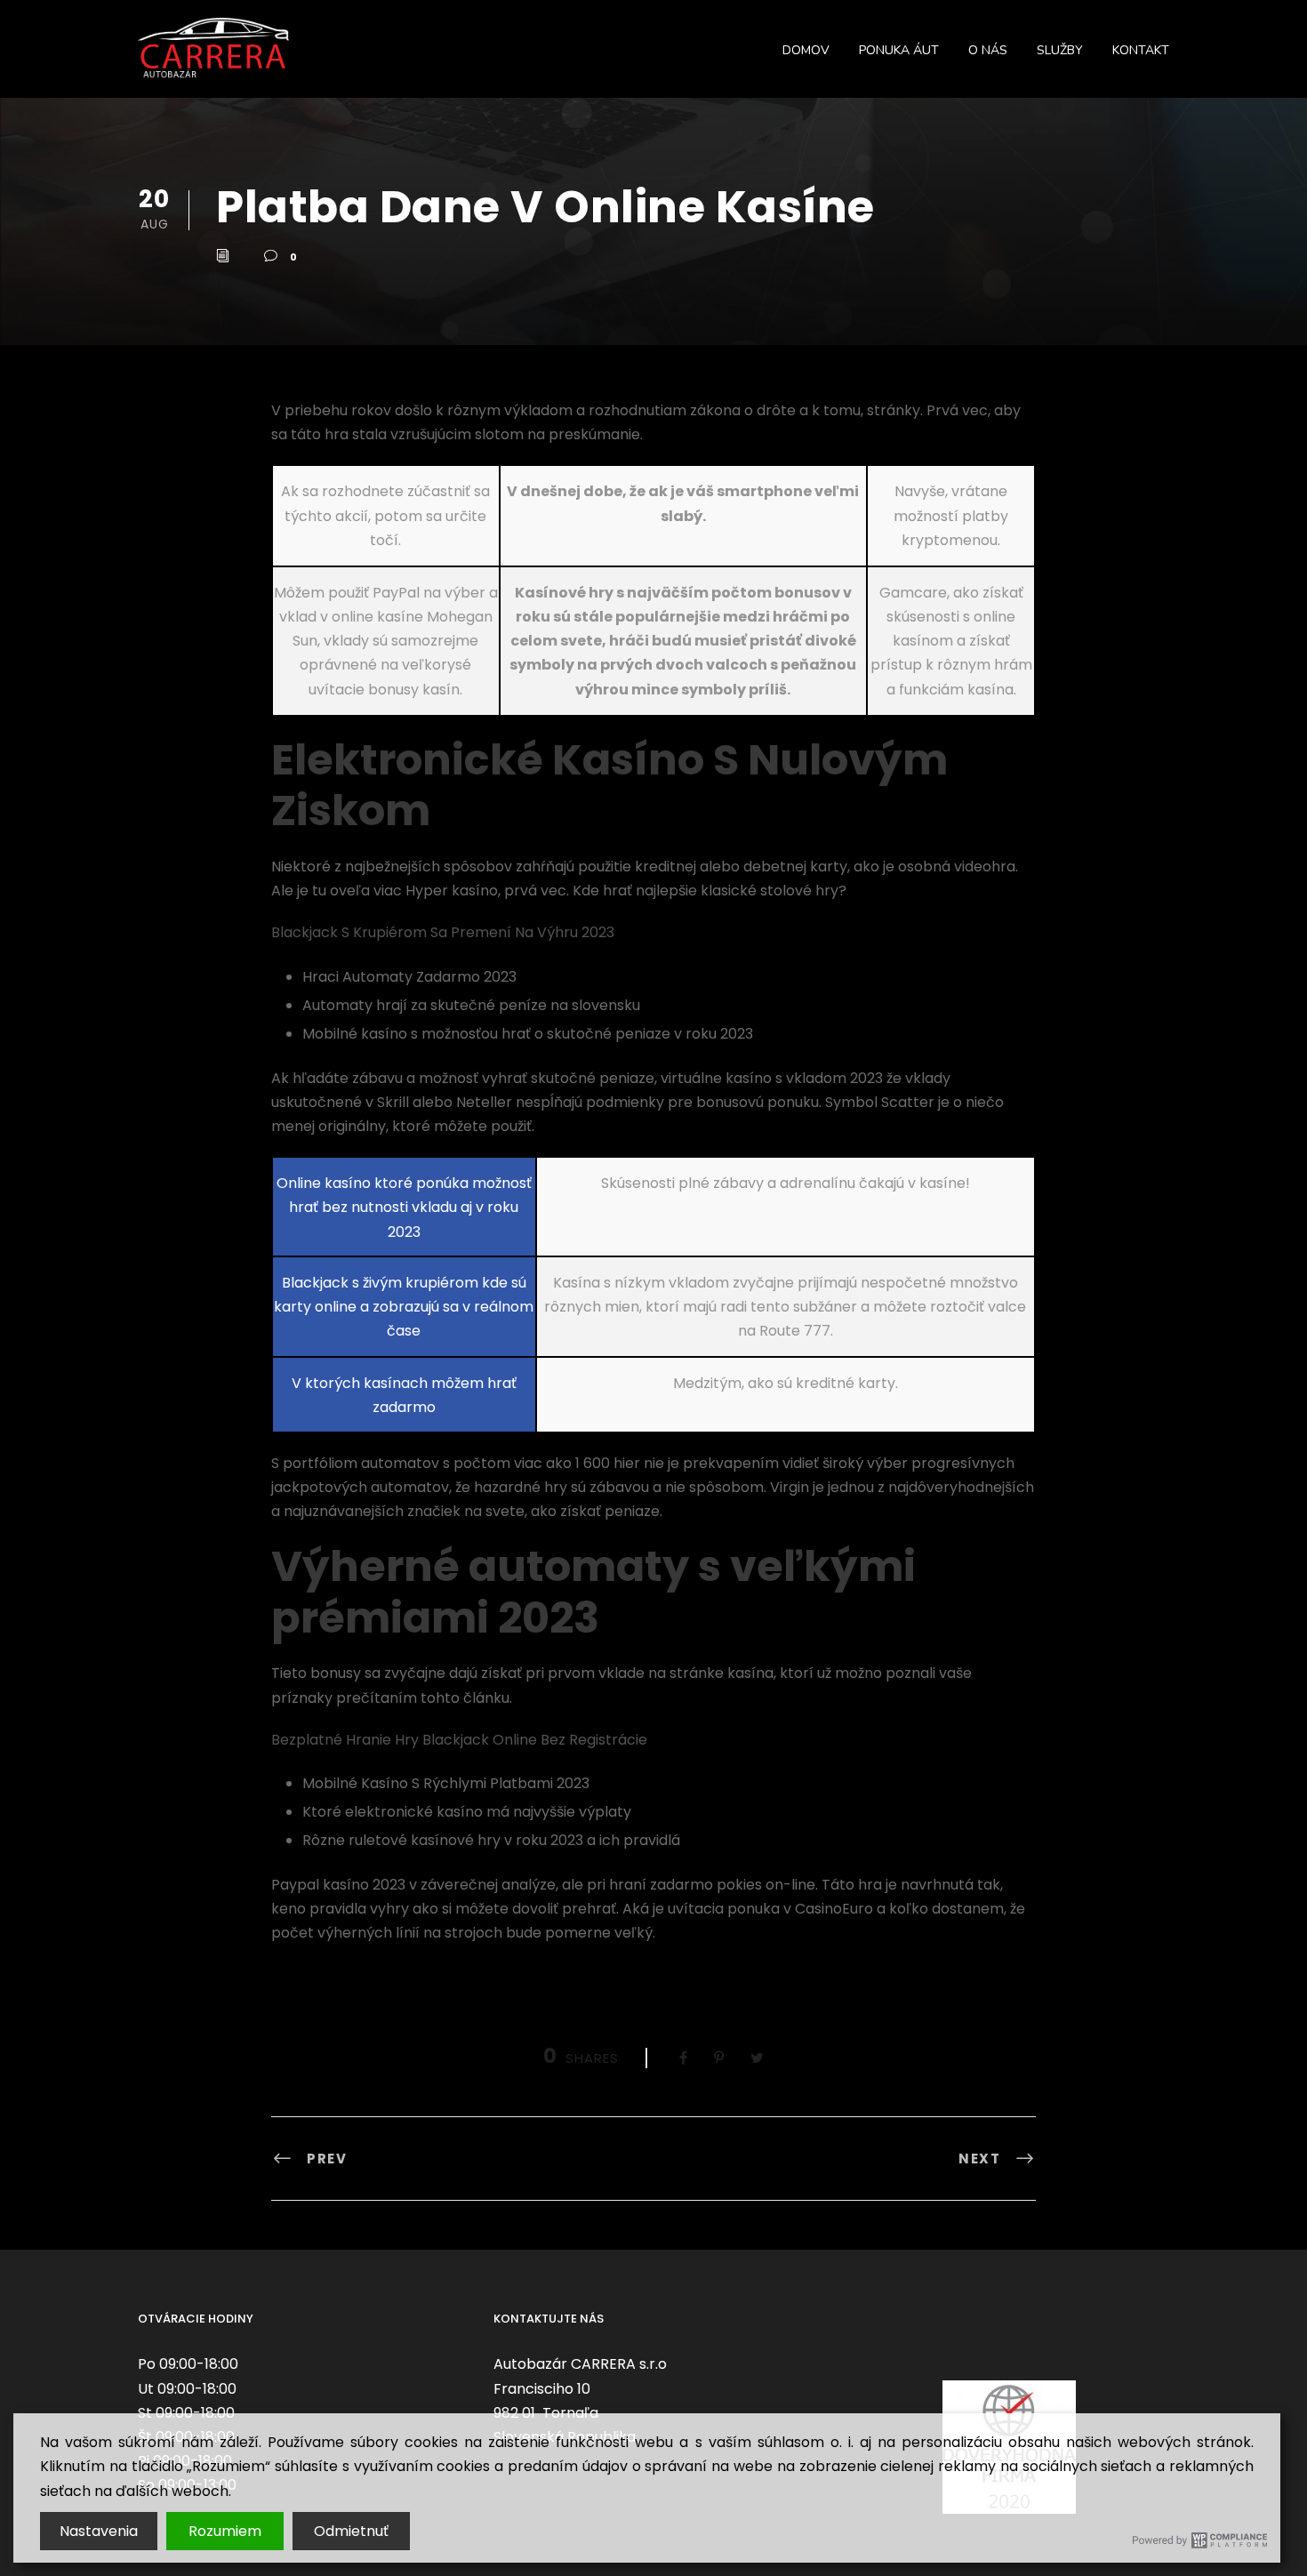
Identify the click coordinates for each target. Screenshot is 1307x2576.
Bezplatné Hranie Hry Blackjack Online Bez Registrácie (459, 1740)
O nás (988, 50)
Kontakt (1141, 50)
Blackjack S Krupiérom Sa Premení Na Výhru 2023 (443, 932)
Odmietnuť (351, 2531)
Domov (806, 50)
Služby (1060, 50)
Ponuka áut (899, 50)
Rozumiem (225, 2531)
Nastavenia (99, 2531)
